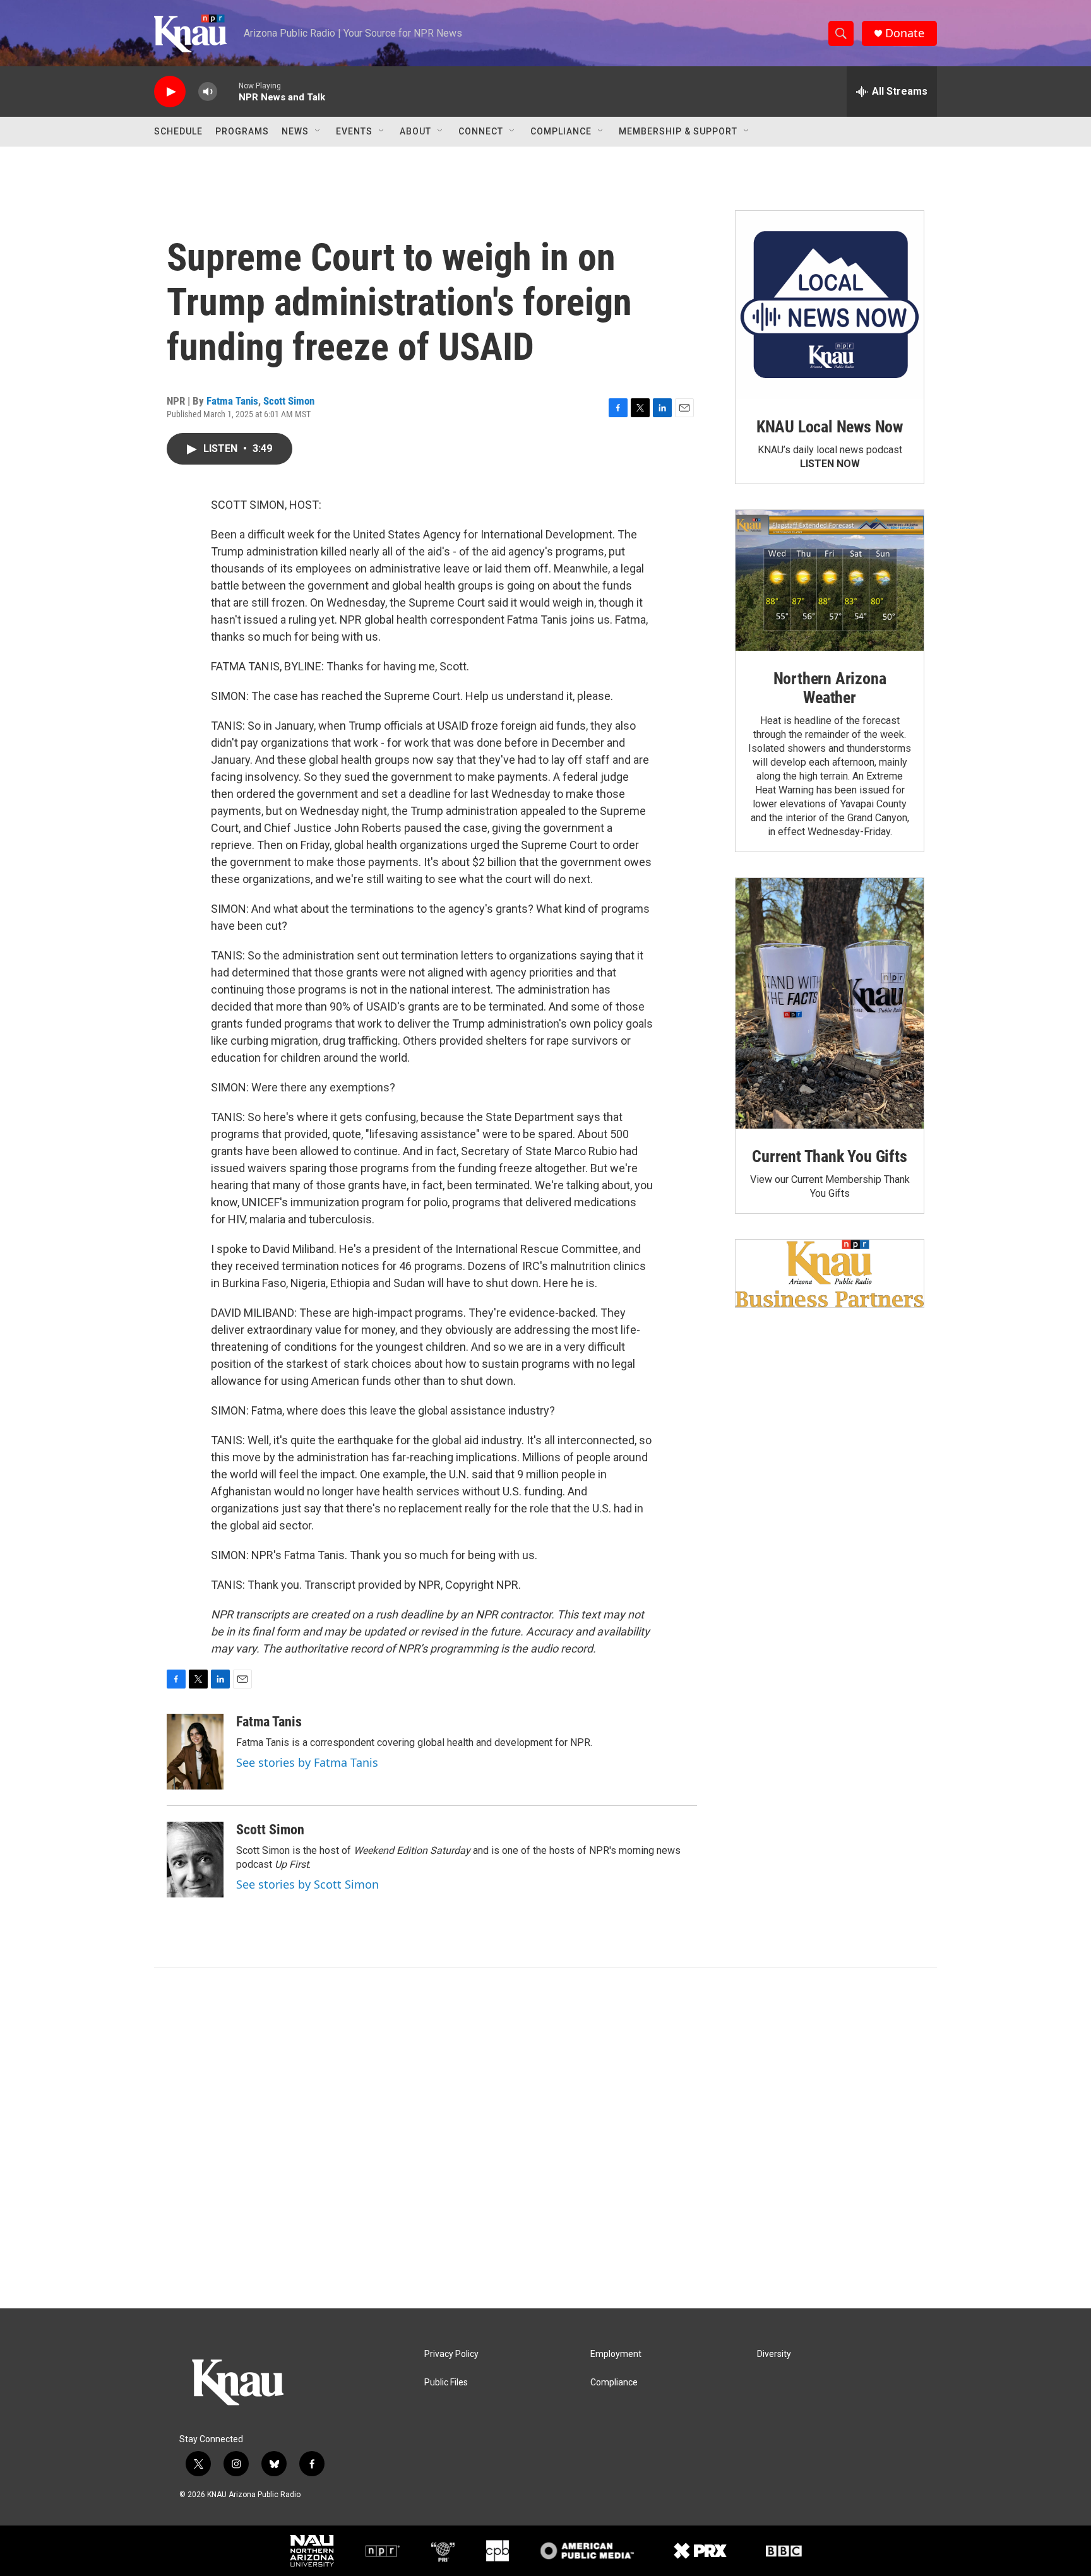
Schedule (178, 131)
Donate (905, 33)
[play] (170, 92)
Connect (481, 131)
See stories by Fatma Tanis (307, 1762)
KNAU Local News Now (830, 427)
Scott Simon (289, 401)
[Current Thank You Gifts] (830, 1003)
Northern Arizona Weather (830, 688)
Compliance (561, 131)
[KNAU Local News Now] (830, 305)
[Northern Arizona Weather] (830, 581)
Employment (616, 2354)
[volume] (208, 92)
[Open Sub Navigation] (318, 131)
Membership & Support (678, 131)
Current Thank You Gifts (829, 1156)
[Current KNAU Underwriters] (830, 1273)
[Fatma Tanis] (195, 1752)
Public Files (446, 2383)
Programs (242, 131)
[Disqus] (545, 2138)
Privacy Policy (451, 2354)
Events (354, 131)
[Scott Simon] (195, 1860)
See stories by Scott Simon (307, 1884)
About (415, 131)
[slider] (228, 91)
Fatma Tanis (232, 401)
